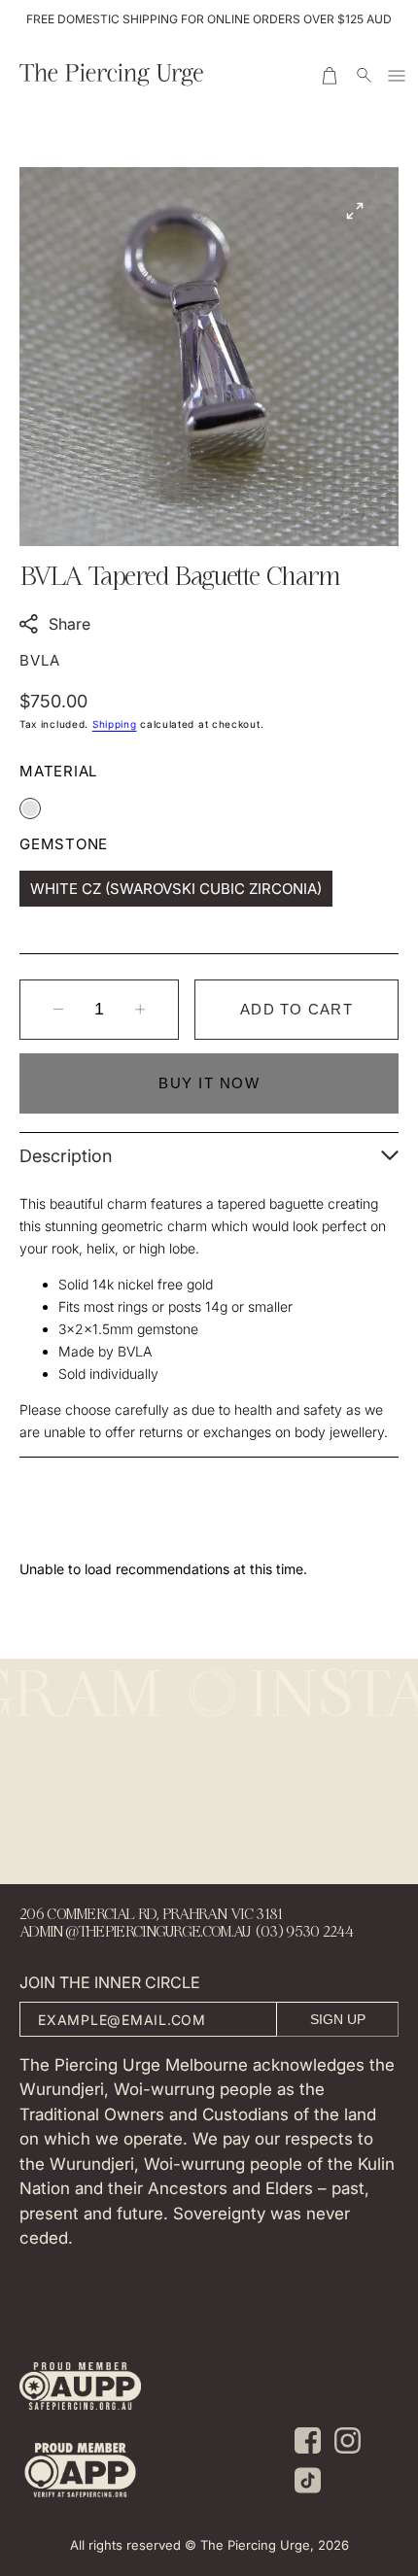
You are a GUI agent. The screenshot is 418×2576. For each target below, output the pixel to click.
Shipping (115, 724)
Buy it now (209, 1083)
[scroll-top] (373, 2376)
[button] (331, 76)
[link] (80, 2389)
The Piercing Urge (255, 2545)
